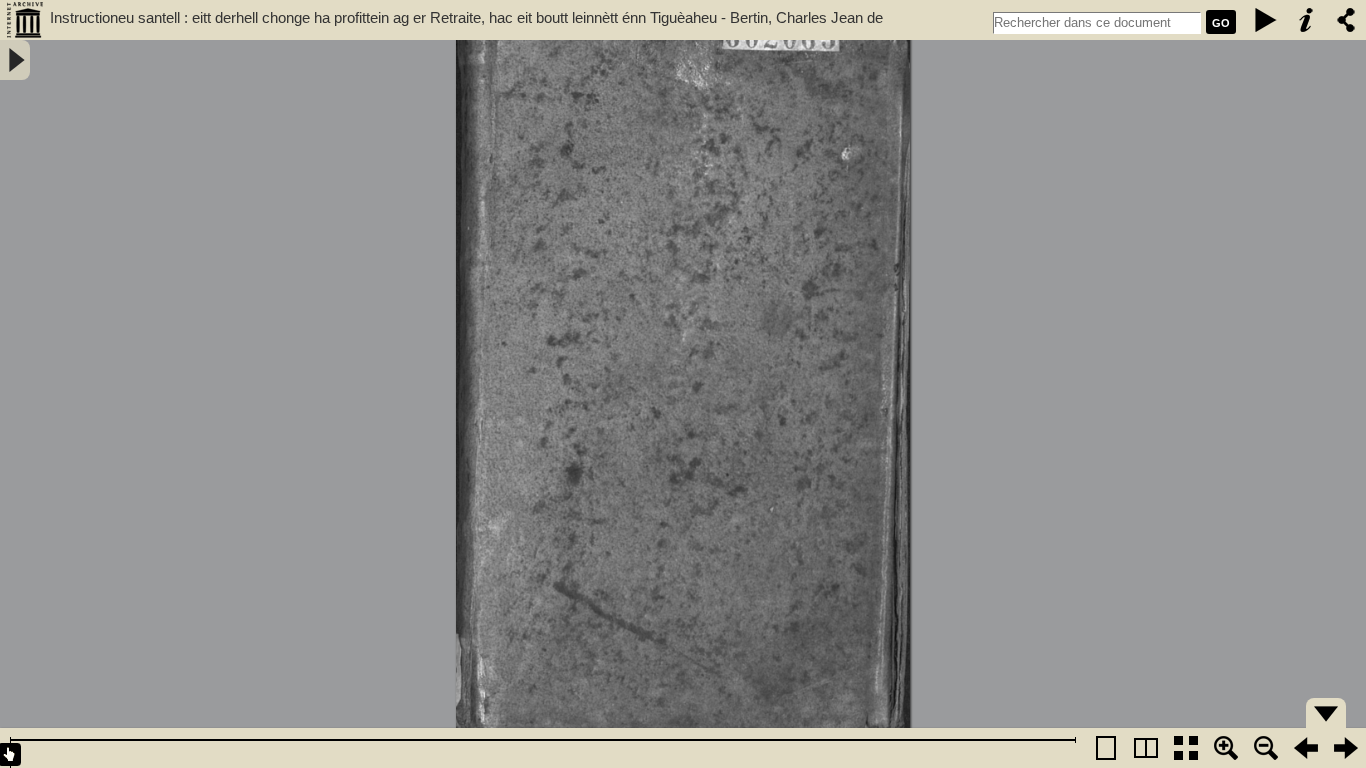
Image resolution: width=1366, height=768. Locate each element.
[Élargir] (1266, 748)
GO (1221, 23)
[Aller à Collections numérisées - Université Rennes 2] (25, 20)
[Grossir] (1226, 748)
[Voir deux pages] (1146, 748)
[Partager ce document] (1346, 20)
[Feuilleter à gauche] (1306, 748)
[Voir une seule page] (1106, 748)
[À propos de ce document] (1306, 20)
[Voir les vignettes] (1186, 748)
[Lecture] (1266, 20)
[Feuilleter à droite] (1346, 748)
